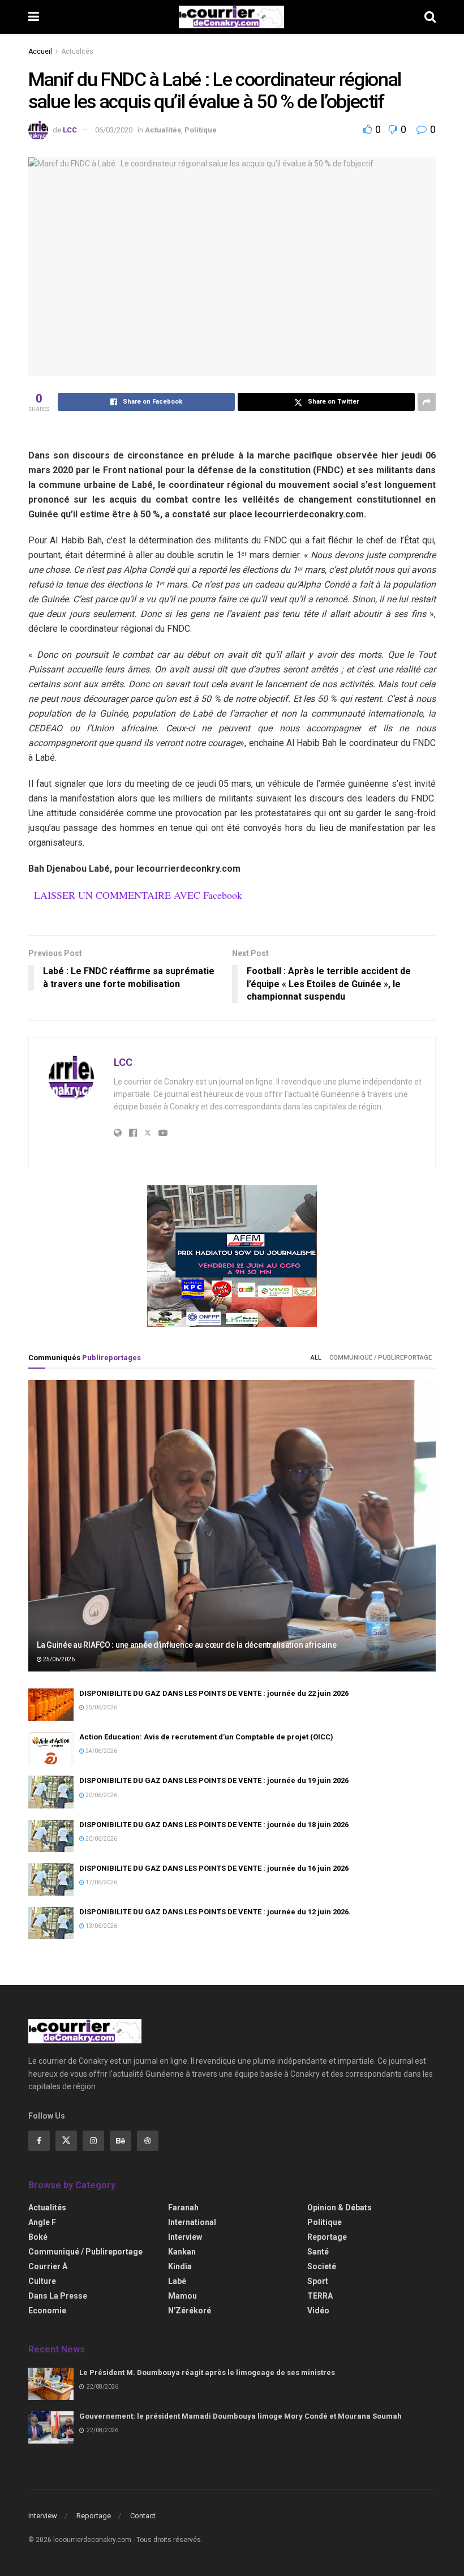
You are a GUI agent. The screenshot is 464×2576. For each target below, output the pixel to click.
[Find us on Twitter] (66, 2141)
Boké (38, 2237)
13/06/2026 (101, 1926)
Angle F (42, 2222)
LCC (70, 130)
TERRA (320, 2296)
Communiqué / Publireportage (381, 1358)
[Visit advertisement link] (232, 1256)
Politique (201, 130)
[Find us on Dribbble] (148, 2141)
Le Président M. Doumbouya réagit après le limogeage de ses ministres (207, 2373)
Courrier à (48, 2266)
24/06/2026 (101, 1751)
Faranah (183, 2208)
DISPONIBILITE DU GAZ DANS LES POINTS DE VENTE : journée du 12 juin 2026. (215, 1912)
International (192, 2222)
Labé (177, 2281)
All (316, 1358)
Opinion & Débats (340, 2208)
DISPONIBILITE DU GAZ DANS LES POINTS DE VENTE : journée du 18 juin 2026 (214, 1825)
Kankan (182, 2252)
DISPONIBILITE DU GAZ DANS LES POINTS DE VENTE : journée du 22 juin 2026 (214, 1693)
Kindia (180, 2266)
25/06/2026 (58, 1659)
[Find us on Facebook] (39, 2141)
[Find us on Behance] (121, 2141)
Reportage (327, 2237)
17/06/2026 (101, 1882)
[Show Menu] (34, 17)
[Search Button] (430, 17)
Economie (47, 2311)
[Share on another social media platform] (427, 402)
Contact (143, 2516)
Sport (318, 2281)
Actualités (77, 52)
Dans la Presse (58, 2296)
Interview (185, 2237)
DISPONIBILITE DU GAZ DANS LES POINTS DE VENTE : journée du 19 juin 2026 (214, 1780)
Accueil (40, 52)
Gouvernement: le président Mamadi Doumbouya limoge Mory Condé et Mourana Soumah (240, 2416)
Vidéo (318, 2311)
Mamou (182, 2296)
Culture (42, 2281)
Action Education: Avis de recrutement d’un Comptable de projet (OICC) (206, 1737)
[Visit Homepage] (231, 17)
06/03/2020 (114, 130)
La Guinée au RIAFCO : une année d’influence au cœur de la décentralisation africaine (186, 1645)
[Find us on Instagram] (93, 2141)
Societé (322, 2266)
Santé (318, 2252)
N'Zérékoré (190, 2311)
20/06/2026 (101, 1795)
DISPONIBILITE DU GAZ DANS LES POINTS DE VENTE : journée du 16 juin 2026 (214, 1868)
